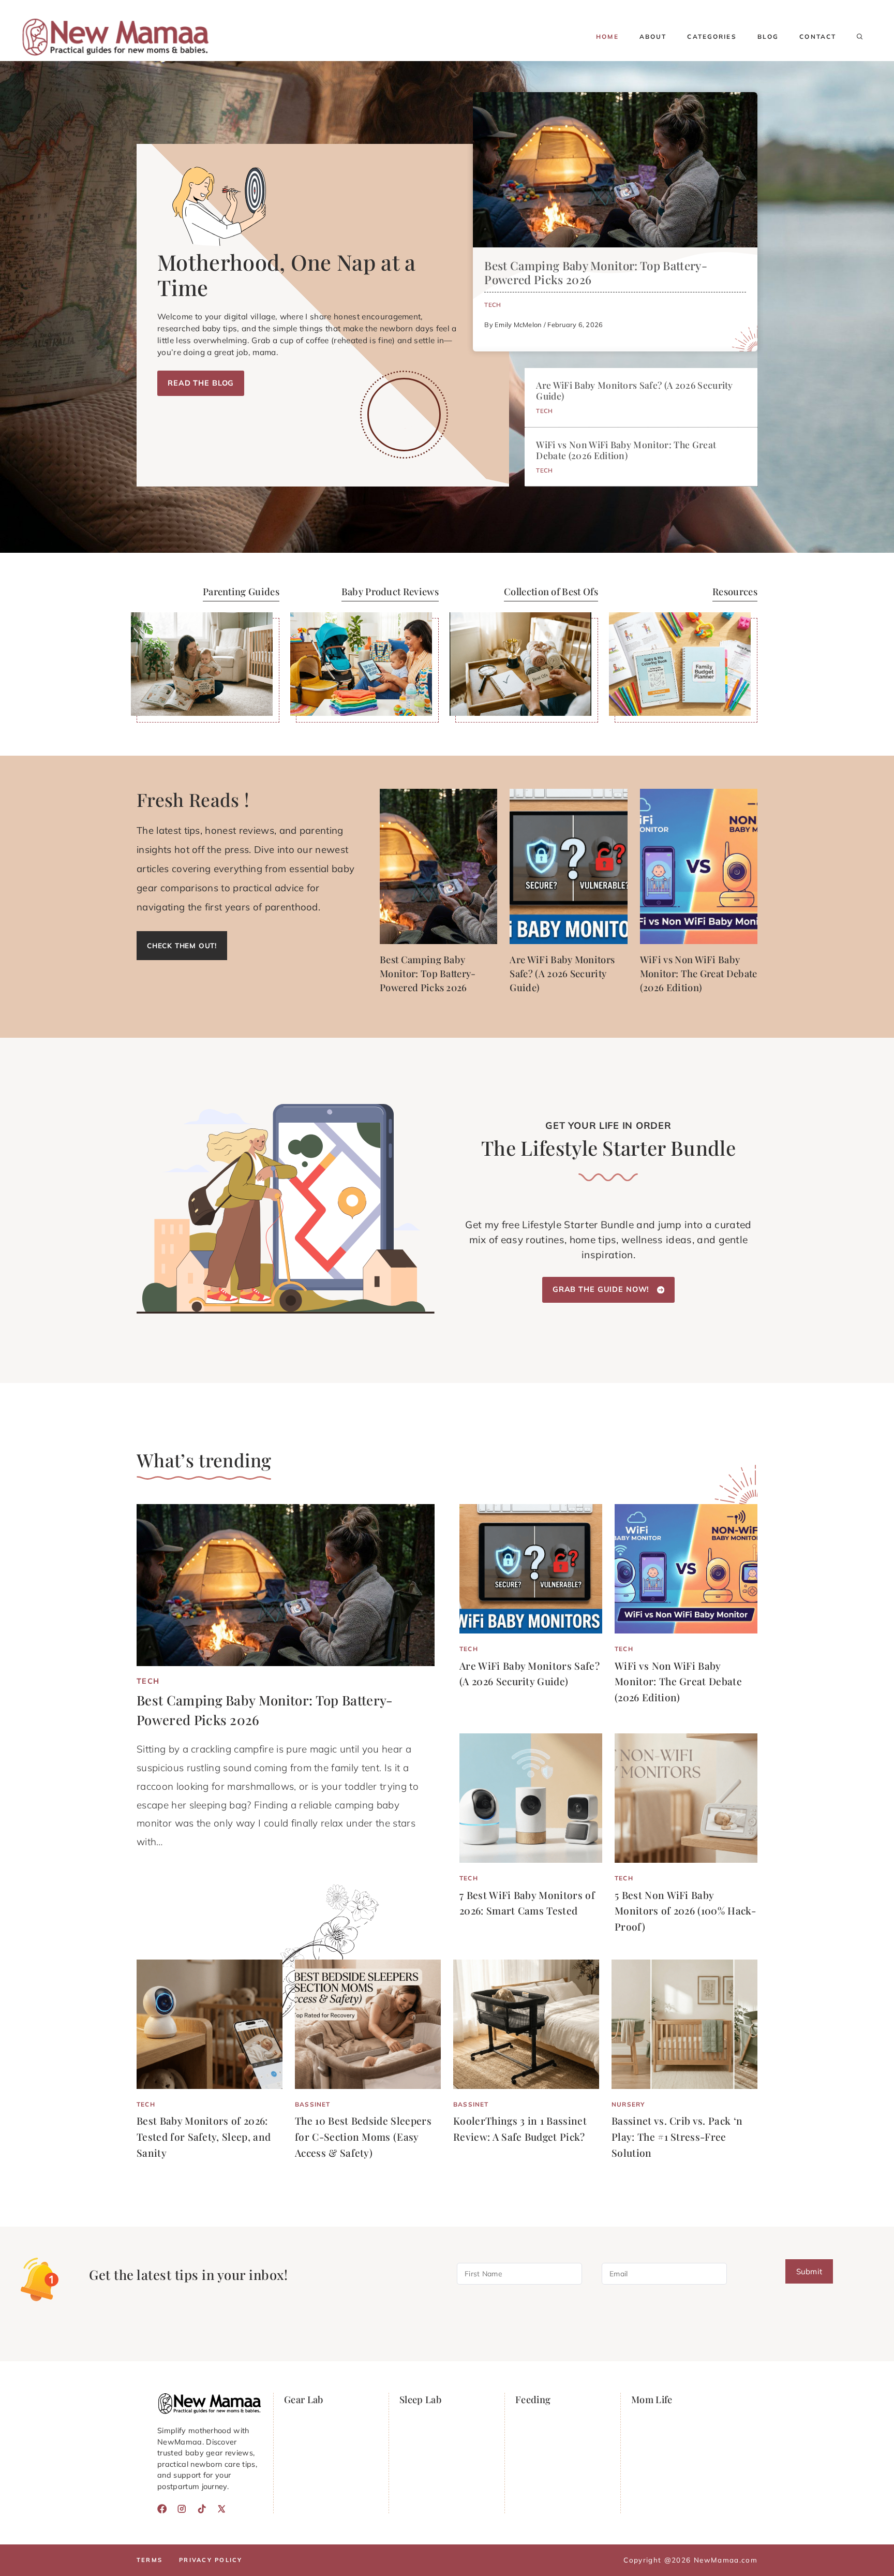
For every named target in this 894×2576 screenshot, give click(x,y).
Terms (150, 2560)
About (653, 36)
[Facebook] (162, 2509)
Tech (493, 305)
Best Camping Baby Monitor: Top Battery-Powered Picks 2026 (595, 273)
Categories (712, 36)
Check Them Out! (182, 945)
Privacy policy (211, 2560)
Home (607, 36)
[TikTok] (202, 2509)
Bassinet (312, 2104)
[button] (860, 37)
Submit (809, 2272)
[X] (221, 2509)
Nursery (628, 2104)
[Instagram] (182, 2509)
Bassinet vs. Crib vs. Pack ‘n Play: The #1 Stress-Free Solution (677, 2136)
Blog (768, 36)
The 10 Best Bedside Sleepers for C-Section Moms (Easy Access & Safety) (363, 2136)
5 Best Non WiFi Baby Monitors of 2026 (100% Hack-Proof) (685, 1911)
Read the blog (201, 383)
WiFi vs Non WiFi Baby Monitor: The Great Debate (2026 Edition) (626, 450)
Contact (818, 36)
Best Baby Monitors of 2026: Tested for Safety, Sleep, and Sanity (204, 2136)
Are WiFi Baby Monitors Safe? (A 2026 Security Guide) (634, 390)
